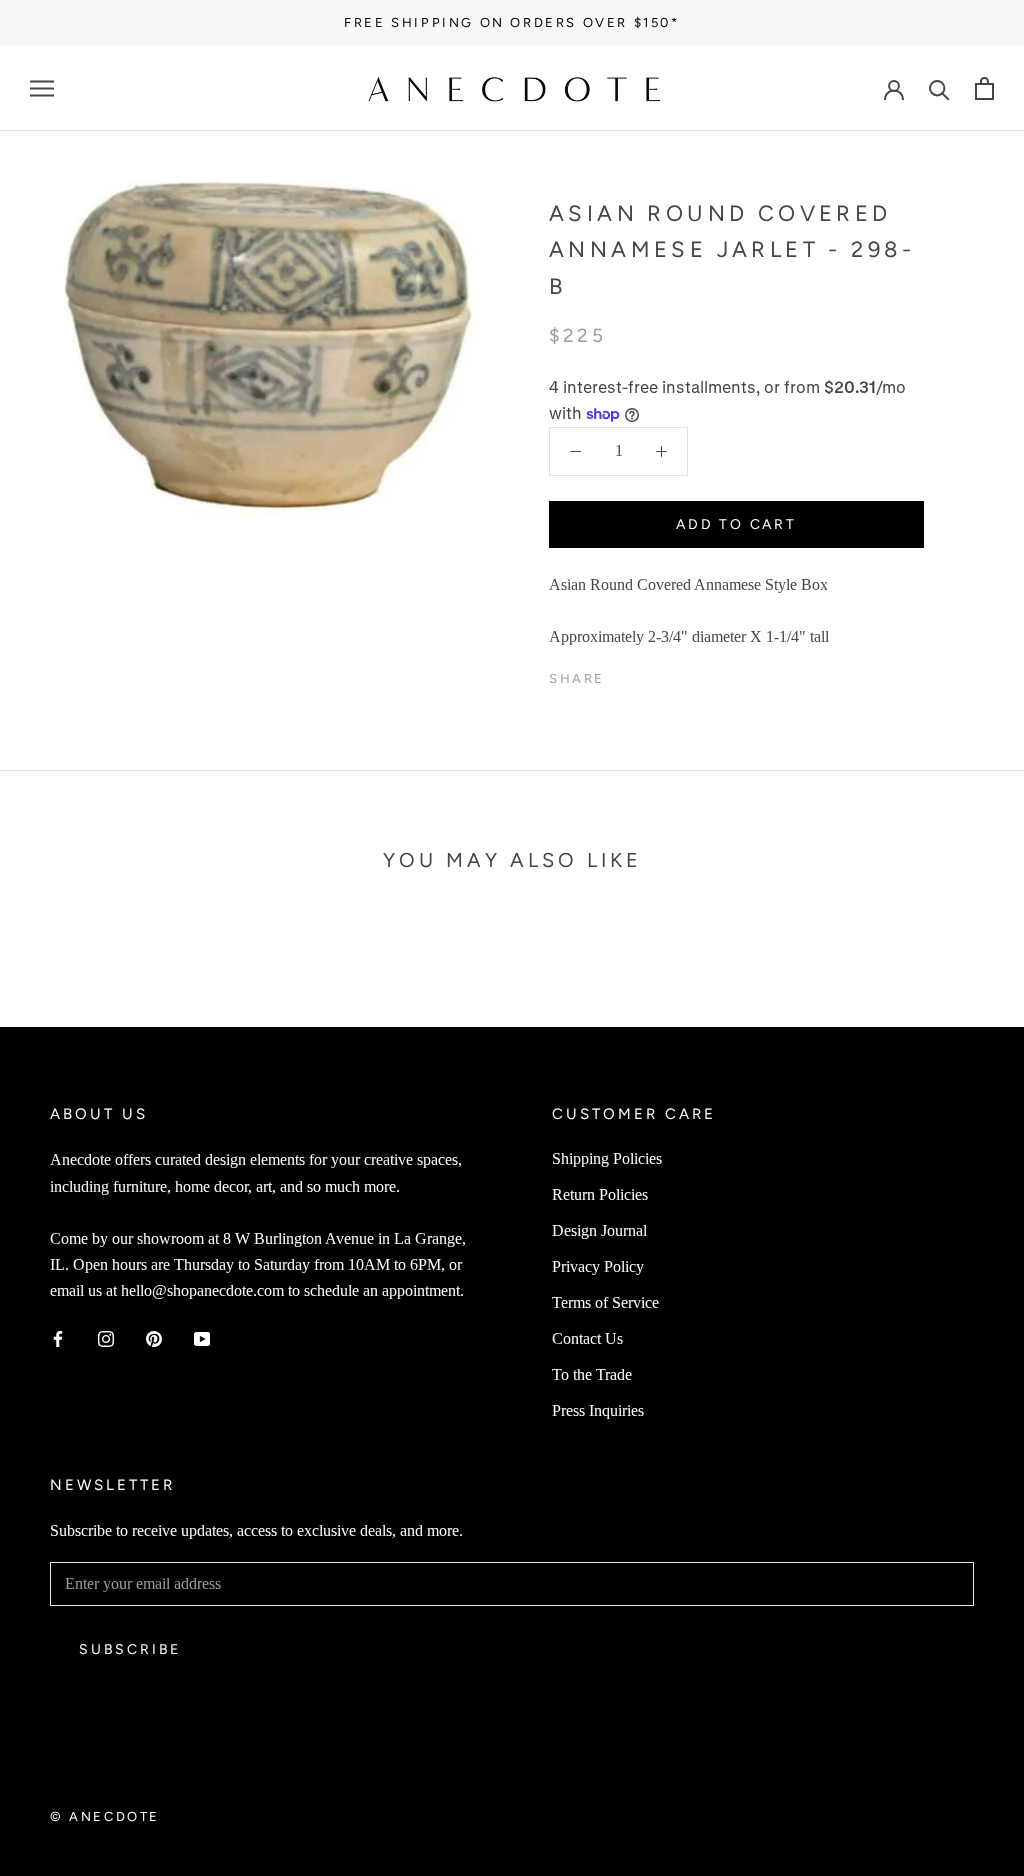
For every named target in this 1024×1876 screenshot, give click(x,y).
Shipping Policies (607, 1158)
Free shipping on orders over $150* (511, 22)
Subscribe (130, 1649)
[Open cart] (984, 88)
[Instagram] (106, 1338)
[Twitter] (650, 674)
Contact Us (587, 1338)
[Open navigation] (42, 88)
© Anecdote (105, 1816)
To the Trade (592, 1374)
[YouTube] (202, 1338)
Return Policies (600, 1194)
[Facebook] (624, 674)
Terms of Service (605, 1302)
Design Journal (599, 1230)
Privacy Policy (598, 1266)
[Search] (939, 88)
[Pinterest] (676, 674)
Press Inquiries (598, 1410)
